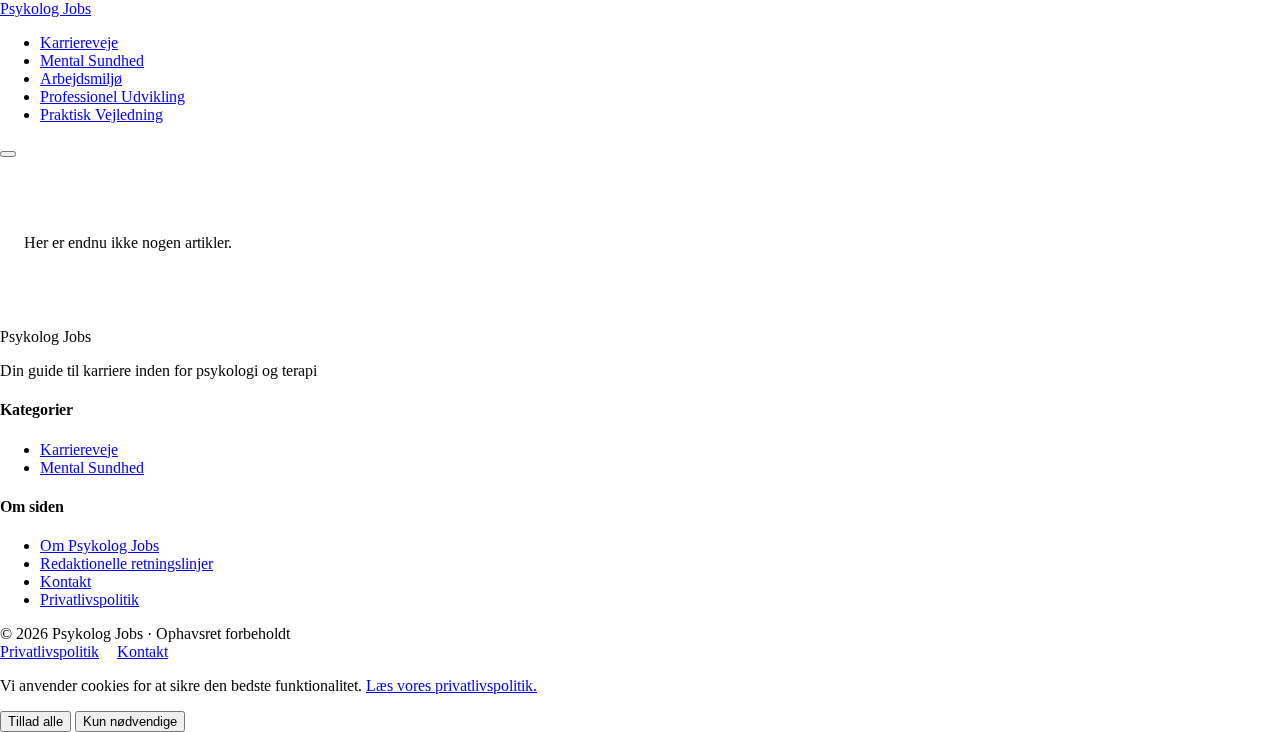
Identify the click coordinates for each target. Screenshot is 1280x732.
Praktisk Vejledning (101, 114)
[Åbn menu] (8, 154)
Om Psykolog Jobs (99, 545)
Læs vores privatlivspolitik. (451, 685)
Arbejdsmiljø (81, 78)
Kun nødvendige (130, 721)
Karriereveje (79, 42)
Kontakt (65, 581)
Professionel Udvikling (112, 96)
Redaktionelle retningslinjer (126, 563)
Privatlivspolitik (89, 599)
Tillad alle (35, 721)
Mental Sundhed (92, 60)
